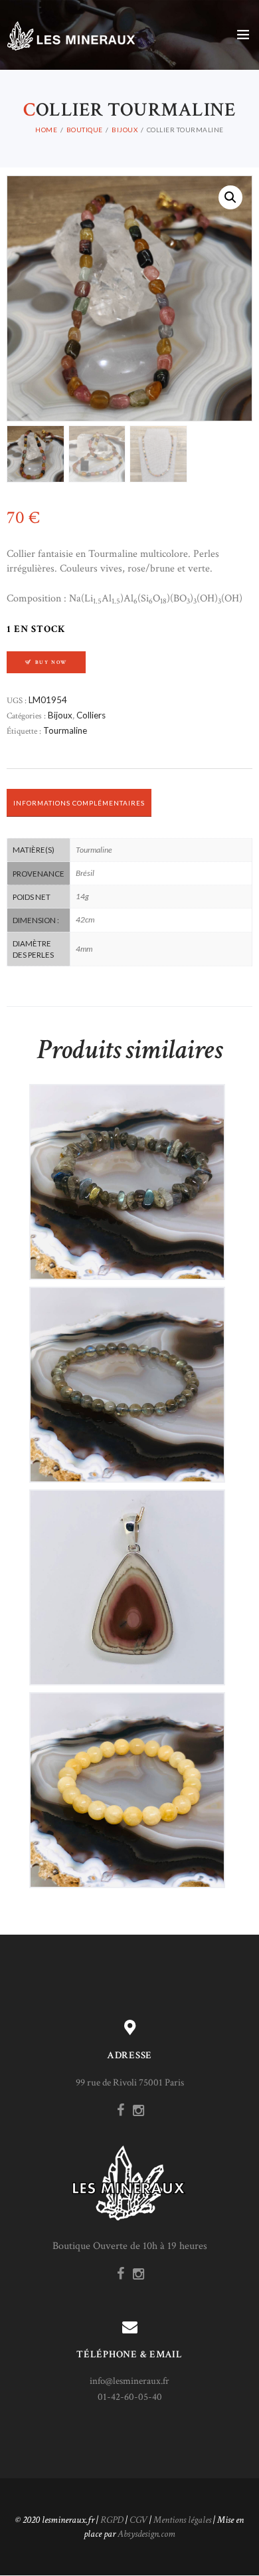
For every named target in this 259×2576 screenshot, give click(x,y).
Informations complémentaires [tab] (79, 803)
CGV (138, 2520)
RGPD (112, 2520)
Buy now (51, 662)
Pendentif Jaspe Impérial (127, 1576)
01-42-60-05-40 (130, 2397)
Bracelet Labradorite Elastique (127, 1171)
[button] (230, 197)
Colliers (91, 715)
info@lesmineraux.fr (129, 2381)
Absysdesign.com (146, 2534)
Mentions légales (182, 2520)
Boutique (85, 130)
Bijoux (125, 130)
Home (46, 130)
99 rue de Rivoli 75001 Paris (130, 2083)
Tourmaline (65, 730)
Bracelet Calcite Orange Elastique (127, 1779)
